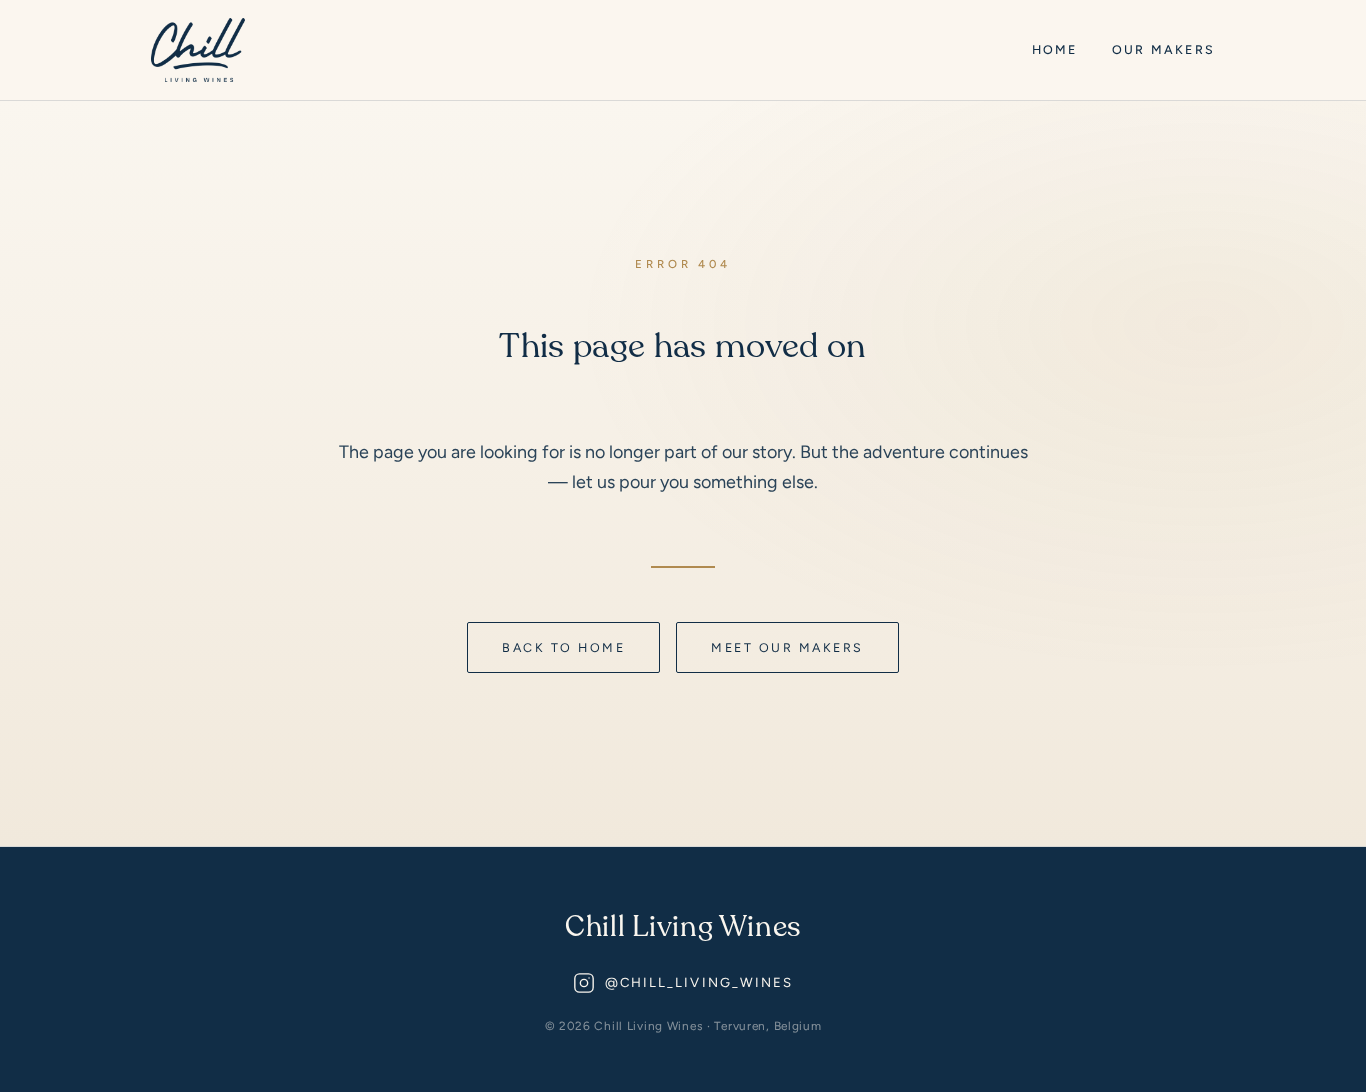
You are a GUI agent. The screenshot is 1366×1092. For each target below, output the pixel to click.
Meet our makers (787, 647)
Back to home (563, 647)
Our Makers (1163, 49)
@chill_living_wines (699, 982)
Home (1055, 49)
